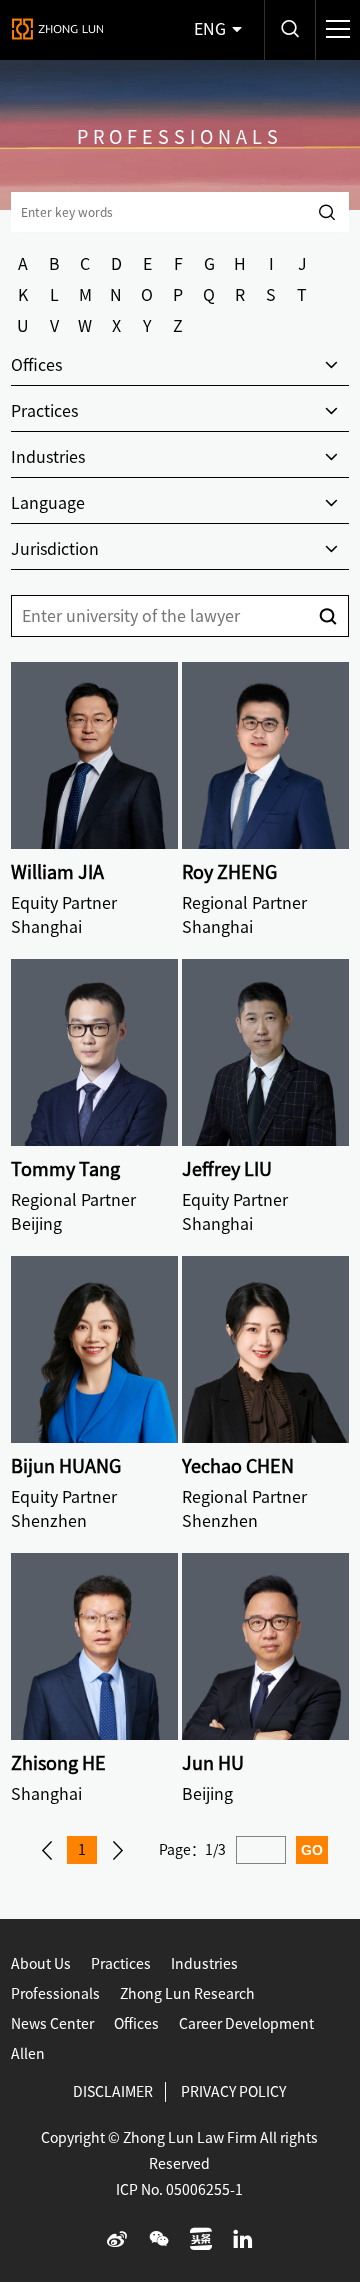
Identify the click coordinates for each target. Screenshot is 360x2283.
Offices (136, 2024)
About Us (41, 1964)
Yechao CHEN (238, 1466)
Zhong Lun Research (187, 1994)
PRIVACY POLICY (233, 2092)
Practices (121, 1964)
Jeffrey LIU (227, 1169)
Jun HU (213, 1763)
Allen (28, 2054)
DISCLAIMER (113, 2092)
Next (118, 1850)
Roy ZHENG (229, 872)
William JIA (57, 872)
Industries (204, 1964)
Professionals (55, 1994)
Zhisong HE (58, 1763)
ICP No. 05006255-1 (179, 2190)
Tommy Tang (65, 1169)
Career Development (246, 2024)
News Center (52, 2024)
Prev (47, 1850)
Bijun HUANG (66, 1466)
